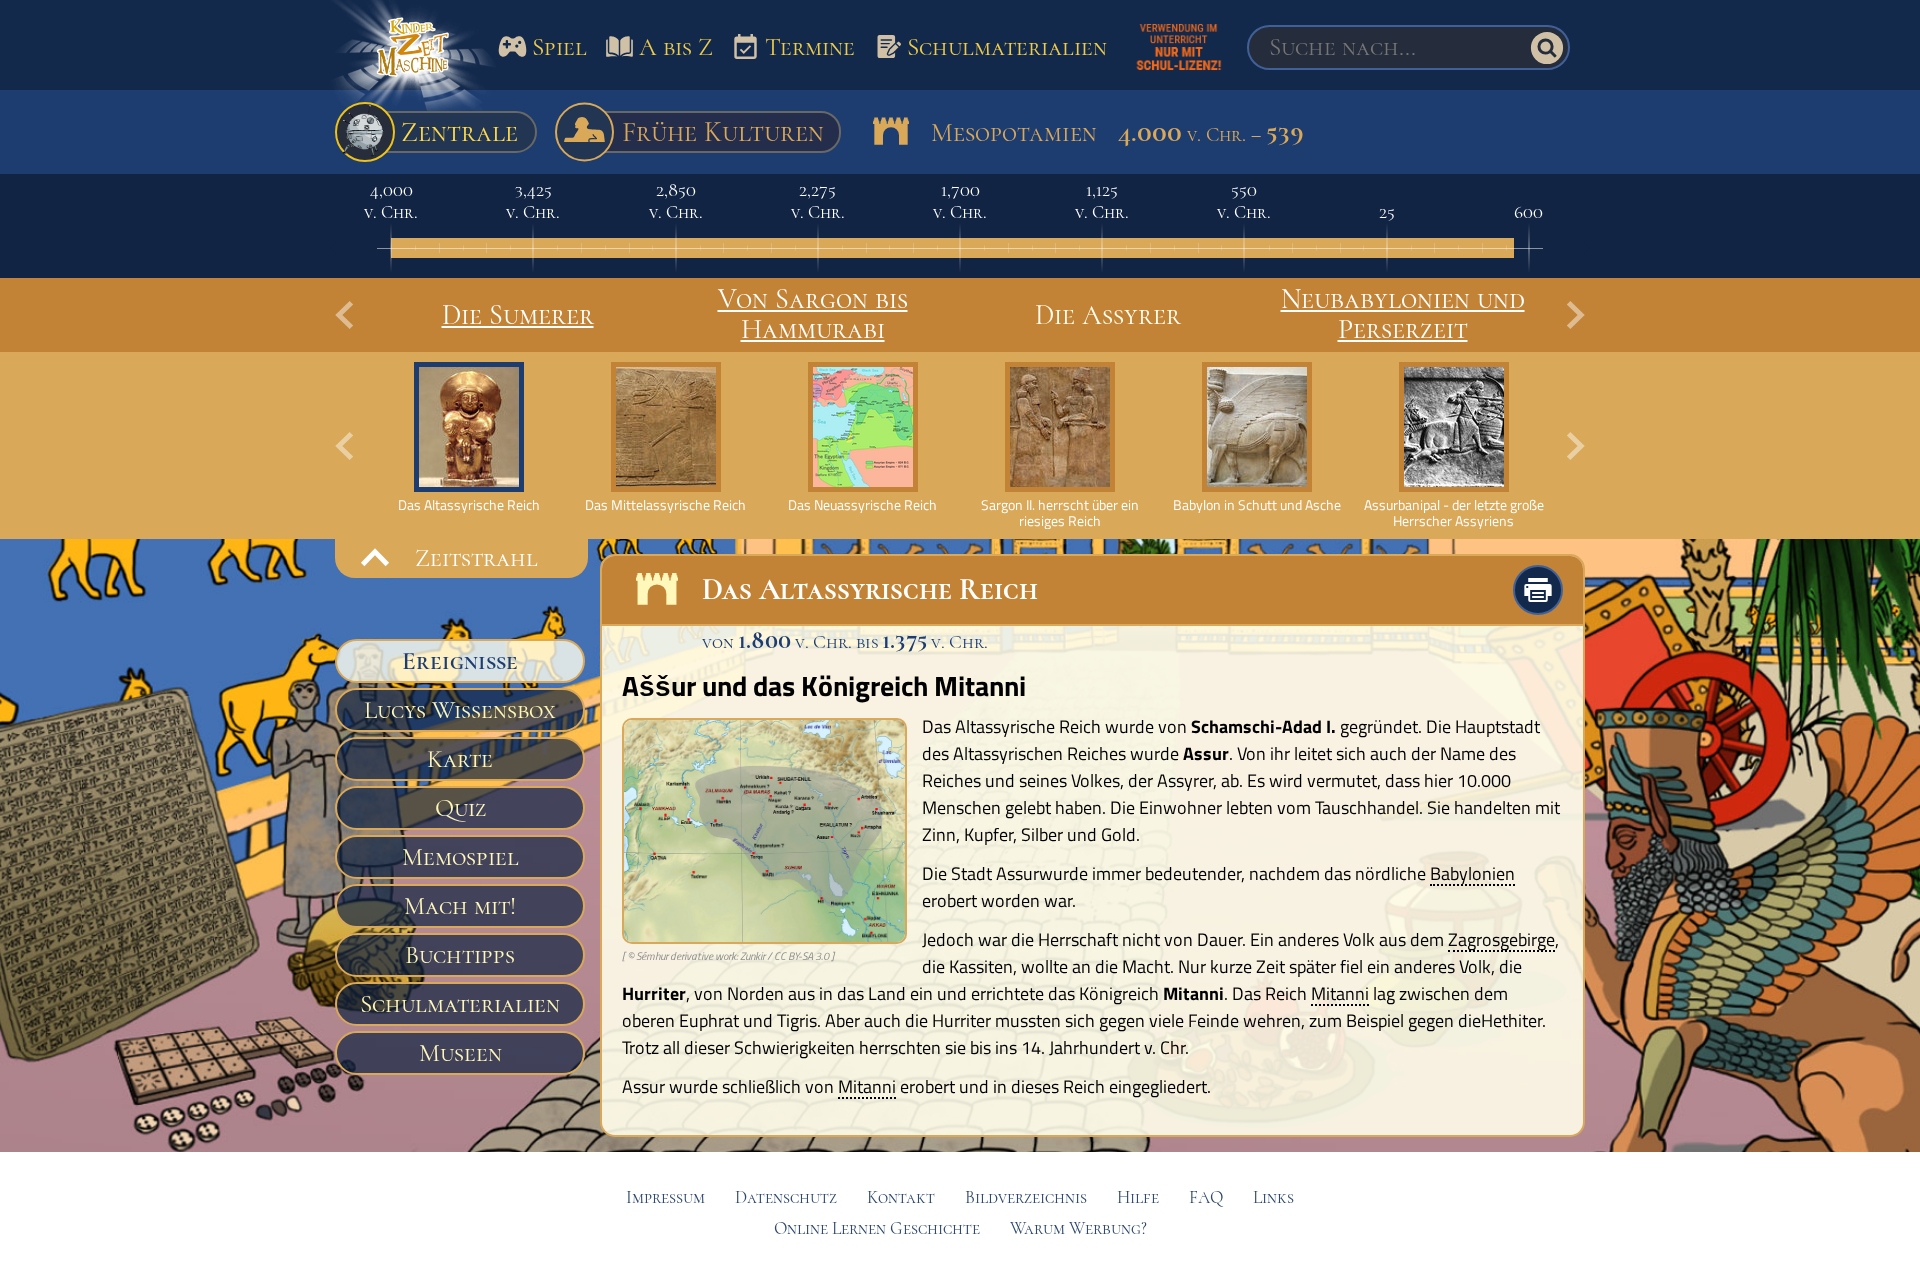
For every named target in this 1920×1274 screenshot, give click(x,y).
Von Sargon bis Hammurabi (813, 314)
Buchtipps (460, 955)
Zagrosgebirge (1501, 941)
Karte (460, 759)
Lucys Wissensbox (460, 710)
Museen (460, 1053)
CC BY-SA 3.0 (801, 956)
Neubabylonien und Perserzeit (1403, 314)
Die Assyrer (1108, 315)
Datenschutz (786, 1197)
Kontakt (901, 1197)
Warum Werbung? (1078, 1228)
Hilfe (1138, 1197)
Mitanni (1340, 995)
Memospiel (460, 857)
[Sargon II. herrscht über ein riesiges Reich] (1059, 445)
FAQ (1206, 1197)
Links (1273, 1197)
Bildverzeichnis (1026, 1197)
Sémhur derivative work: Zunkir (700, 956)
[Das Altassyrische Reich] (468, 437)
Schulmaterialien (460, 1004)
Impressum (665, 1197)
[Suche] (1547, 48)
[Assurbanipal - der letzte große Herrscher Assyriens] (1453, 445)
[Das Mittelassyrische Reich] (665, 437)
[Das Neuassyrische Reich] (862, 437)
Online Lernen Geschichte (877, 1228)
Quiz (460, 808)
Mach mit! (460, 906)
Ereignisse (460, 661)
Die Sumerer (518, 315)
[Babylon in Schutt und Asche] (1256, 437)
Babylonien (1472, 875)
